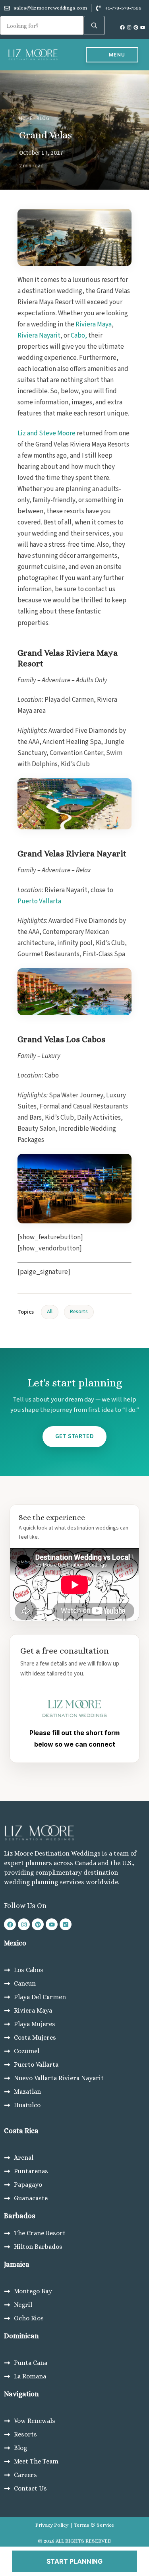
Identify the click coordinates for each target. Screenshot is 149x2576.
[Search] (94, 25)
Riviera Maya (94, 324)
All (50, 1312)
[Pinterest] (136, 27)
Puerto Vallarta (39, 901)
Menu (117, 55)
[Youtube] (143, 27)
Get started (75, 1436)
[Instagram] (129, 27)
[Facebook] (122, 27)
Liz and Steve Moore (46, 433)
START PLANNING (74, 2561)
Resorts (79, 1312)
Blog (43, 118)
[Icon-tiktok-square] (66, 1924)
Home (26, 118)
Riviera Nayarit (39, 336)
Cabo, (79, 336)
